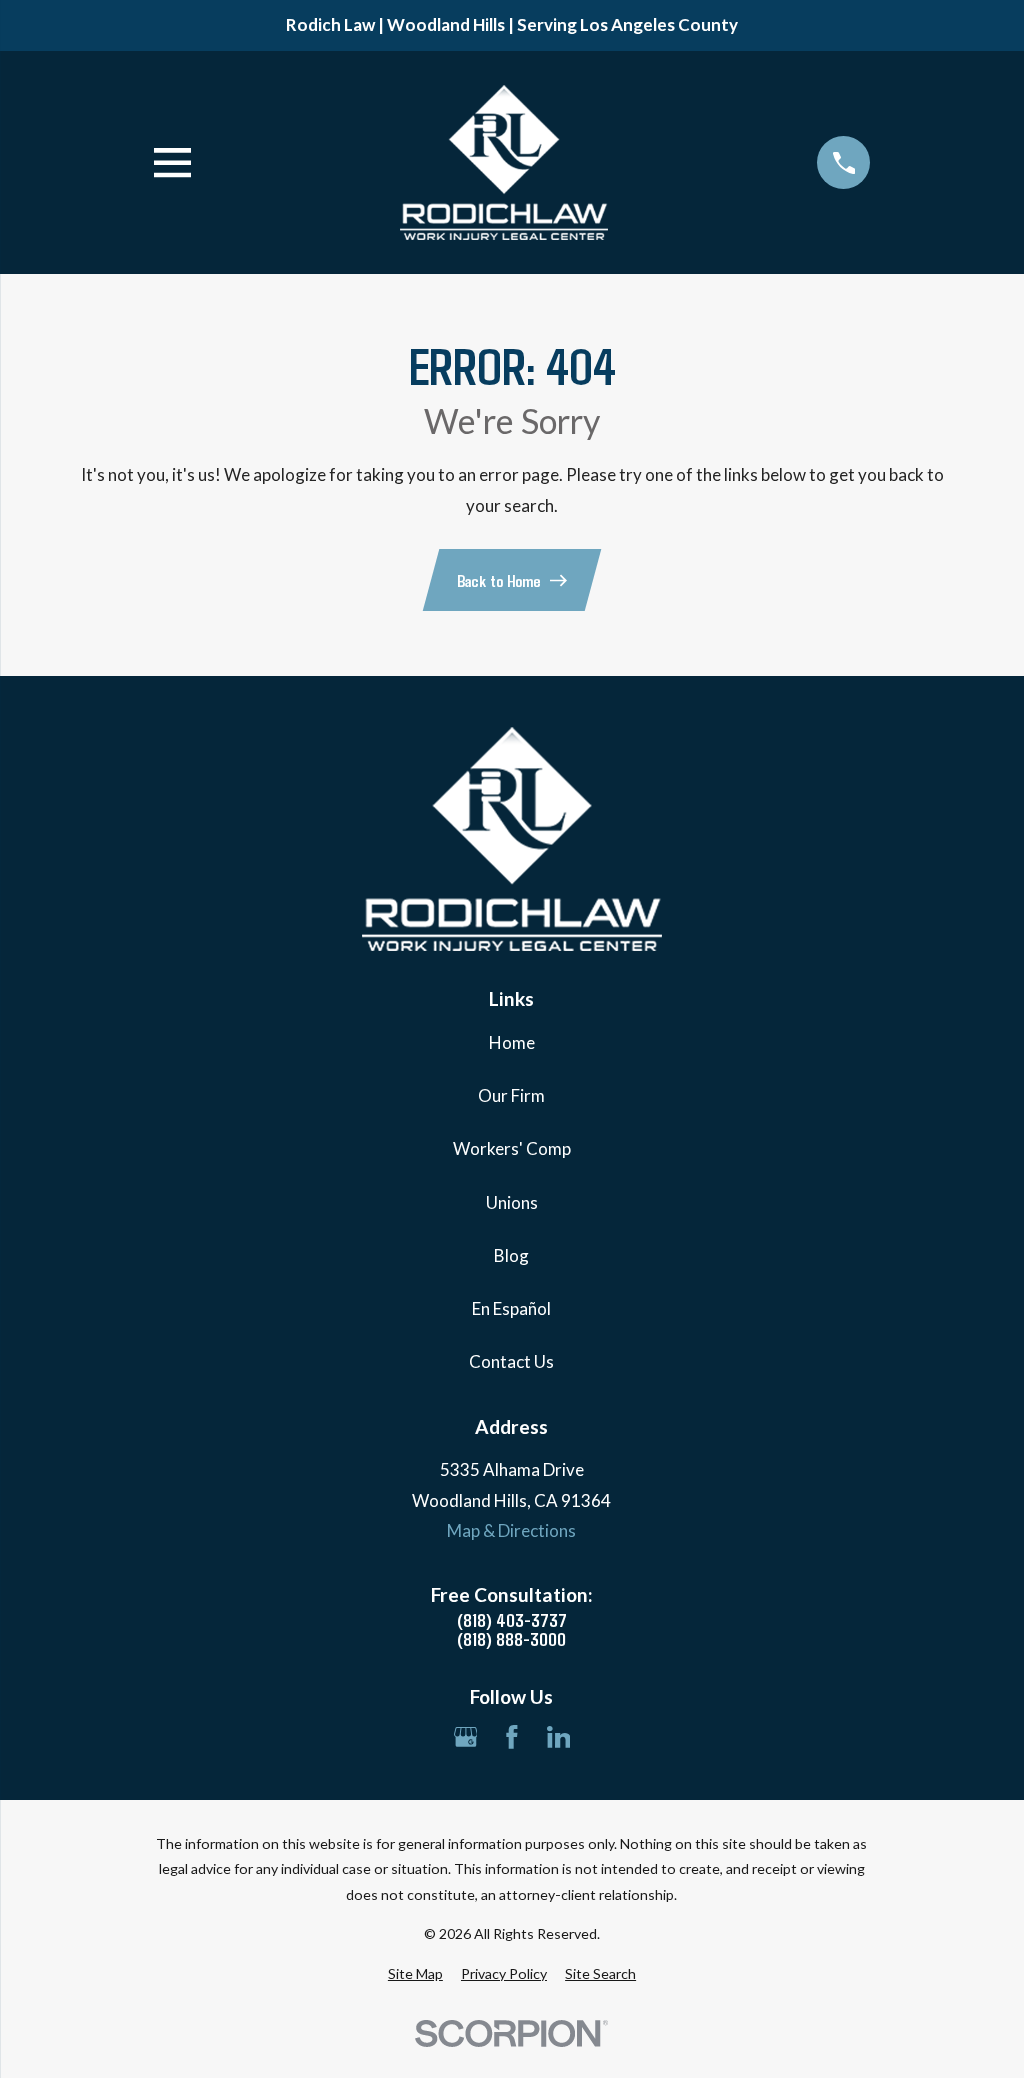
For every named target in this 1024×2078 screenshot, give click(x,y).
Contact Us (511, 1361)
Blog (511, 1255)
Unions (512, 1202)
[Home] (504, 162)
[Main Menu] (172, 162)
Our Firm (511, 1095)
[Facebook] (512, 1737)
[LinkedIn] (559, 1737)
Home (512, 1042)
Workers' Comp (512, 1148)
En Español (511, 1308)
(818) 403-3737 (512, 1619)
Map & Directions (511, 1530)
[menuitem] (415, 1974)
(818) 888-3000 (511, 1638)
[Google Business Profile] (466, 1737)
